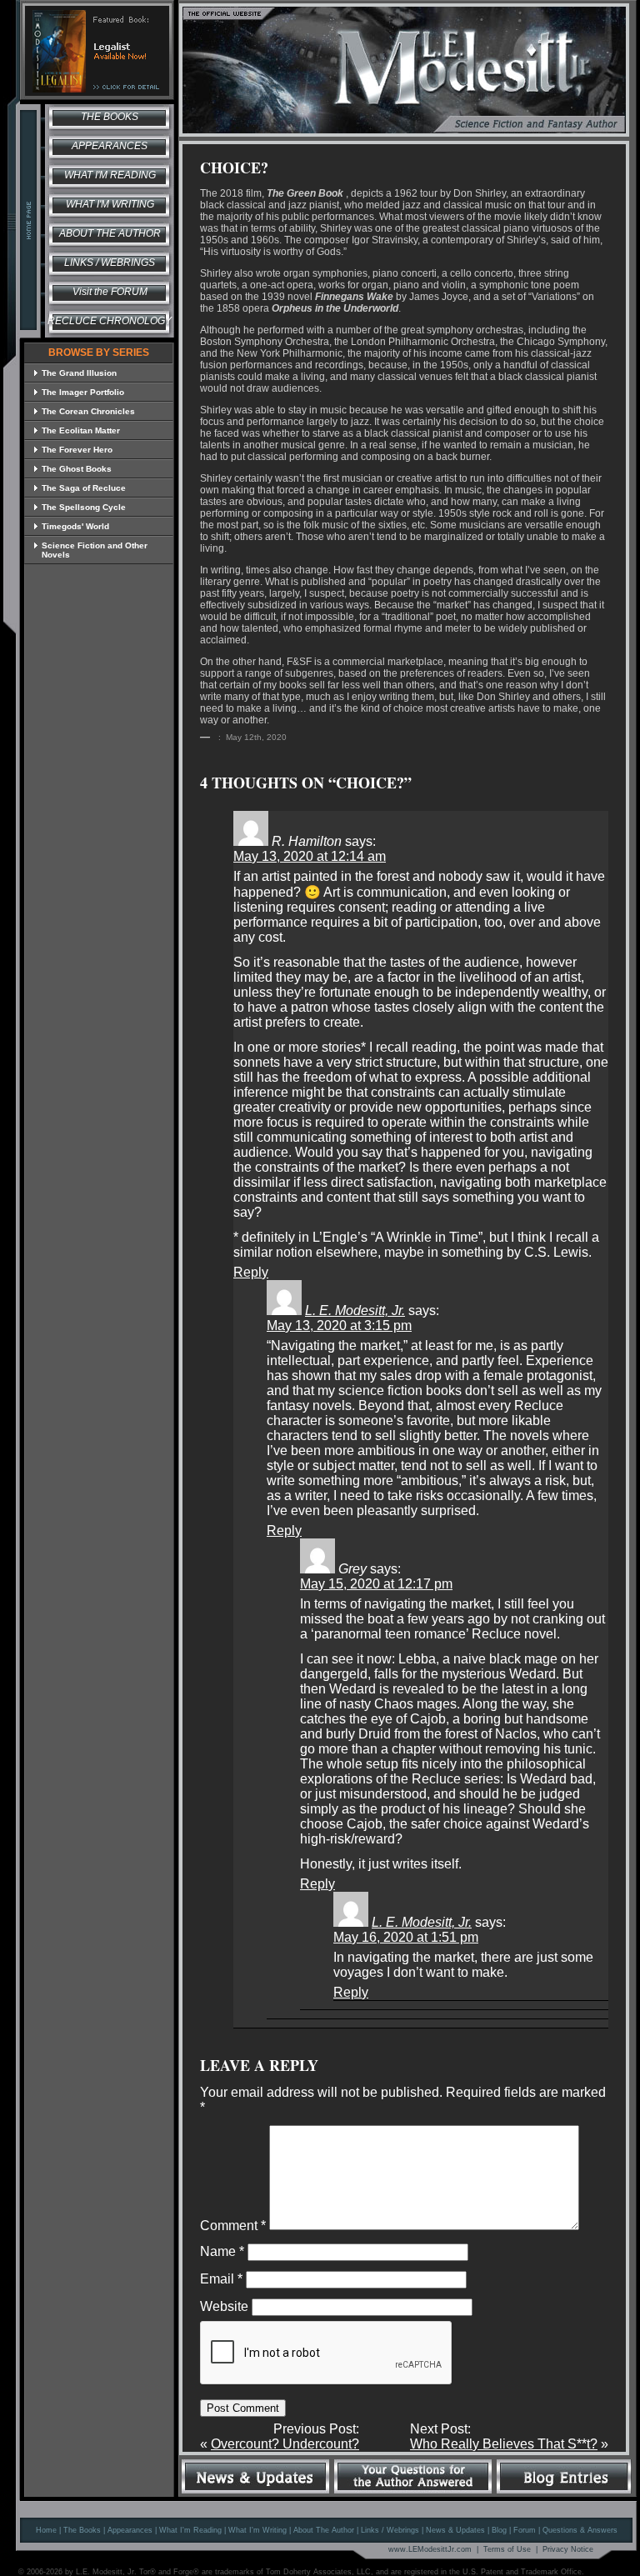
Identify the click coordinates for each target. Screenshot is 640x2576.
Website (224, 2306)
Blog (499, 2530)
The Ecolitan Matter (81, 430)
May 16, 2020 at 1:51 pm (406, 1937)
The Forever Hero (77, 450)
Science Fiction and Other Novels (95, 550)
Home (46, 2530)
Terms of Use (507, 2549)
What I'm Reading (110, 175)
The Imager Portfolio (83, 392)
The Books (110, 117)
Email (221, 2279)
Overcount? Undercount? (285, 2444)
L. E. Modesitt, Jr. (355, 1311)
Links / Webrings (110, 263)
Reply (251, 1272)
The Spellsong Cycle (84, 507)
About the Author (110, 233)
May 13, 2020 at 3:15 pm (339, 1326)
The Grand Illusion (79, 373)
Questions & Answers (580, 2530)
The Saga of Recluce (84, 488)
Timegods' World (75, 526)
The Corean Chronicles (88, 411)
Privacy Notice (568, 2549)
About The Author (324, 2530)
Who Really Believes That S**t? (504, 2444)
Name (222, 2251)
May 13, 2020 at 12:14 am (310, 856)
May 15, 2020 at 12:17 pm (376, 1584)
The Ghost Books (77, 469)
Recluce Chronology (110, 321)
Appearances (110, 146)
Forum (525, 2530)
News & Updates (455, 2530)
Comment (233, 2226)
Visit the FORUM (110, 292)
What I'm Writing (110, 204)
